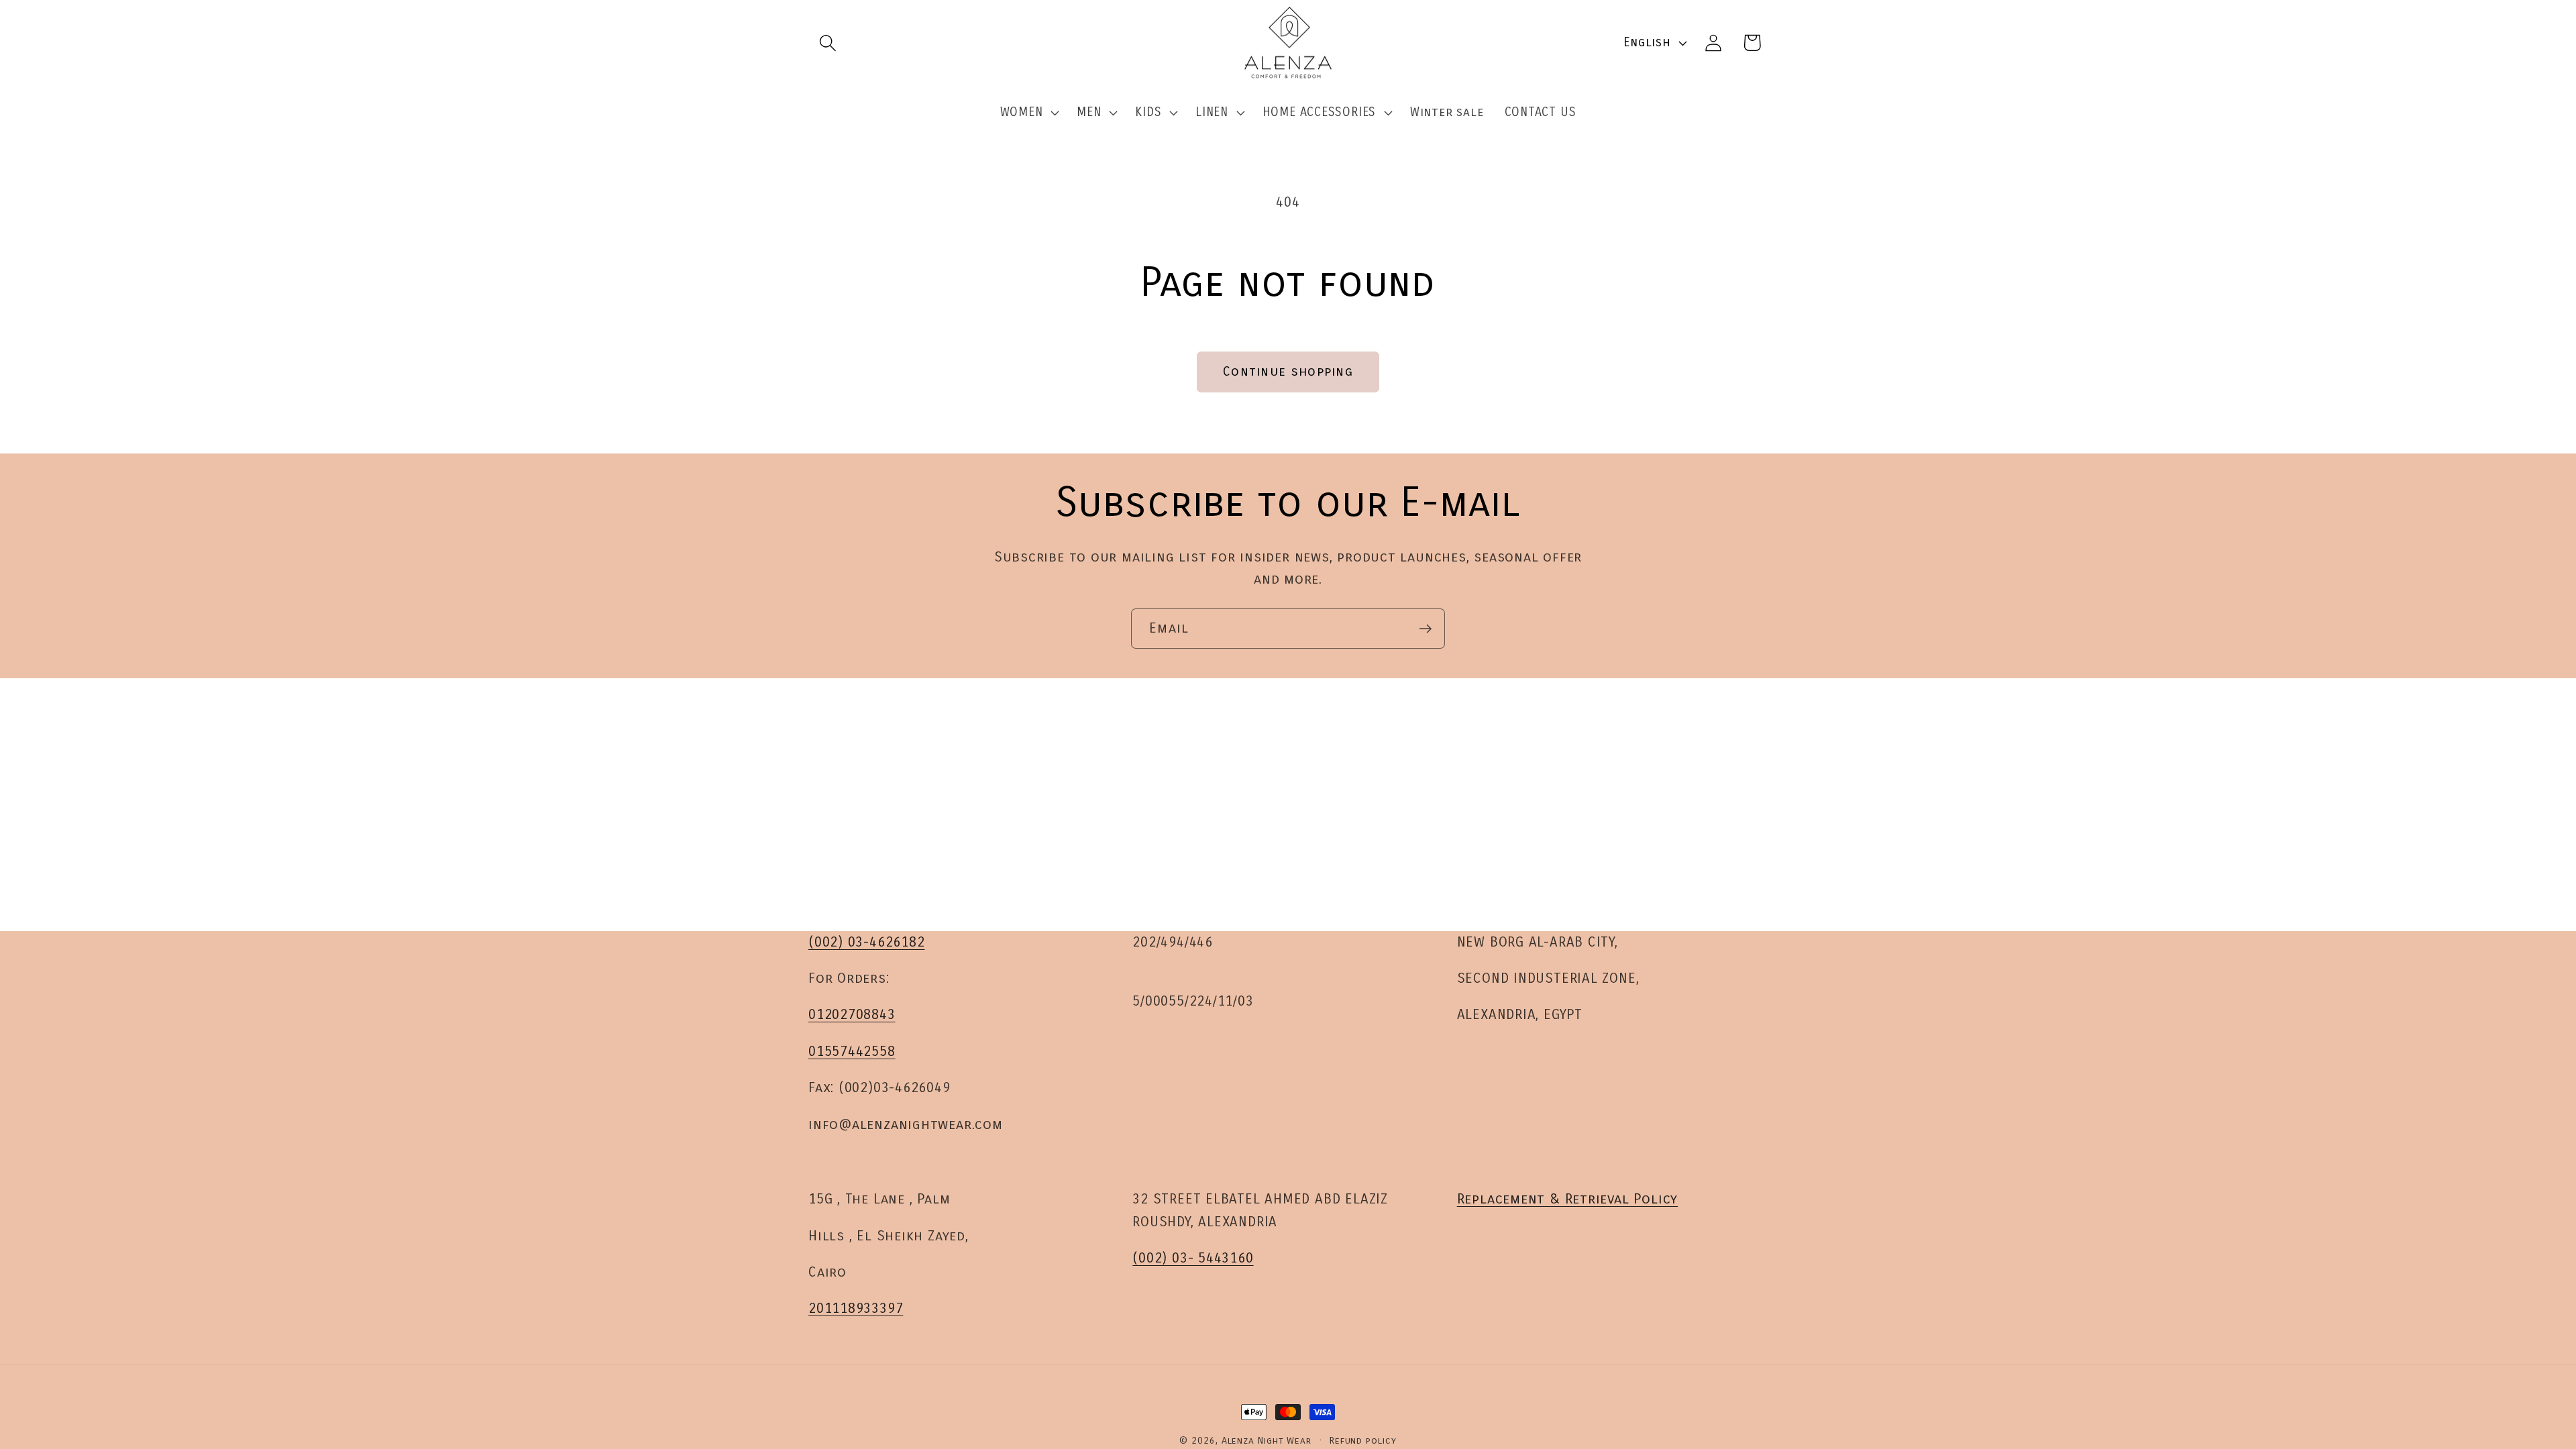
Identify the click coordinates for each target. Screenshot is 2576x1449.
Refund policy (1363, 1441)
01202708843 (852, 1015)
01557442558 (852, 1052)
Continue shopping (1288, 371)
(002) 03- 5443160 (1193, 1258)
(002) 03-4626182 (866, 942)
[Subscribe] (1425, 629)
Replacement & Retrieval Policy (1567, 1199)
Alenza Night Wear (1267, 1441)
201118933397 (856, 1308)
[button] (827, 43)
